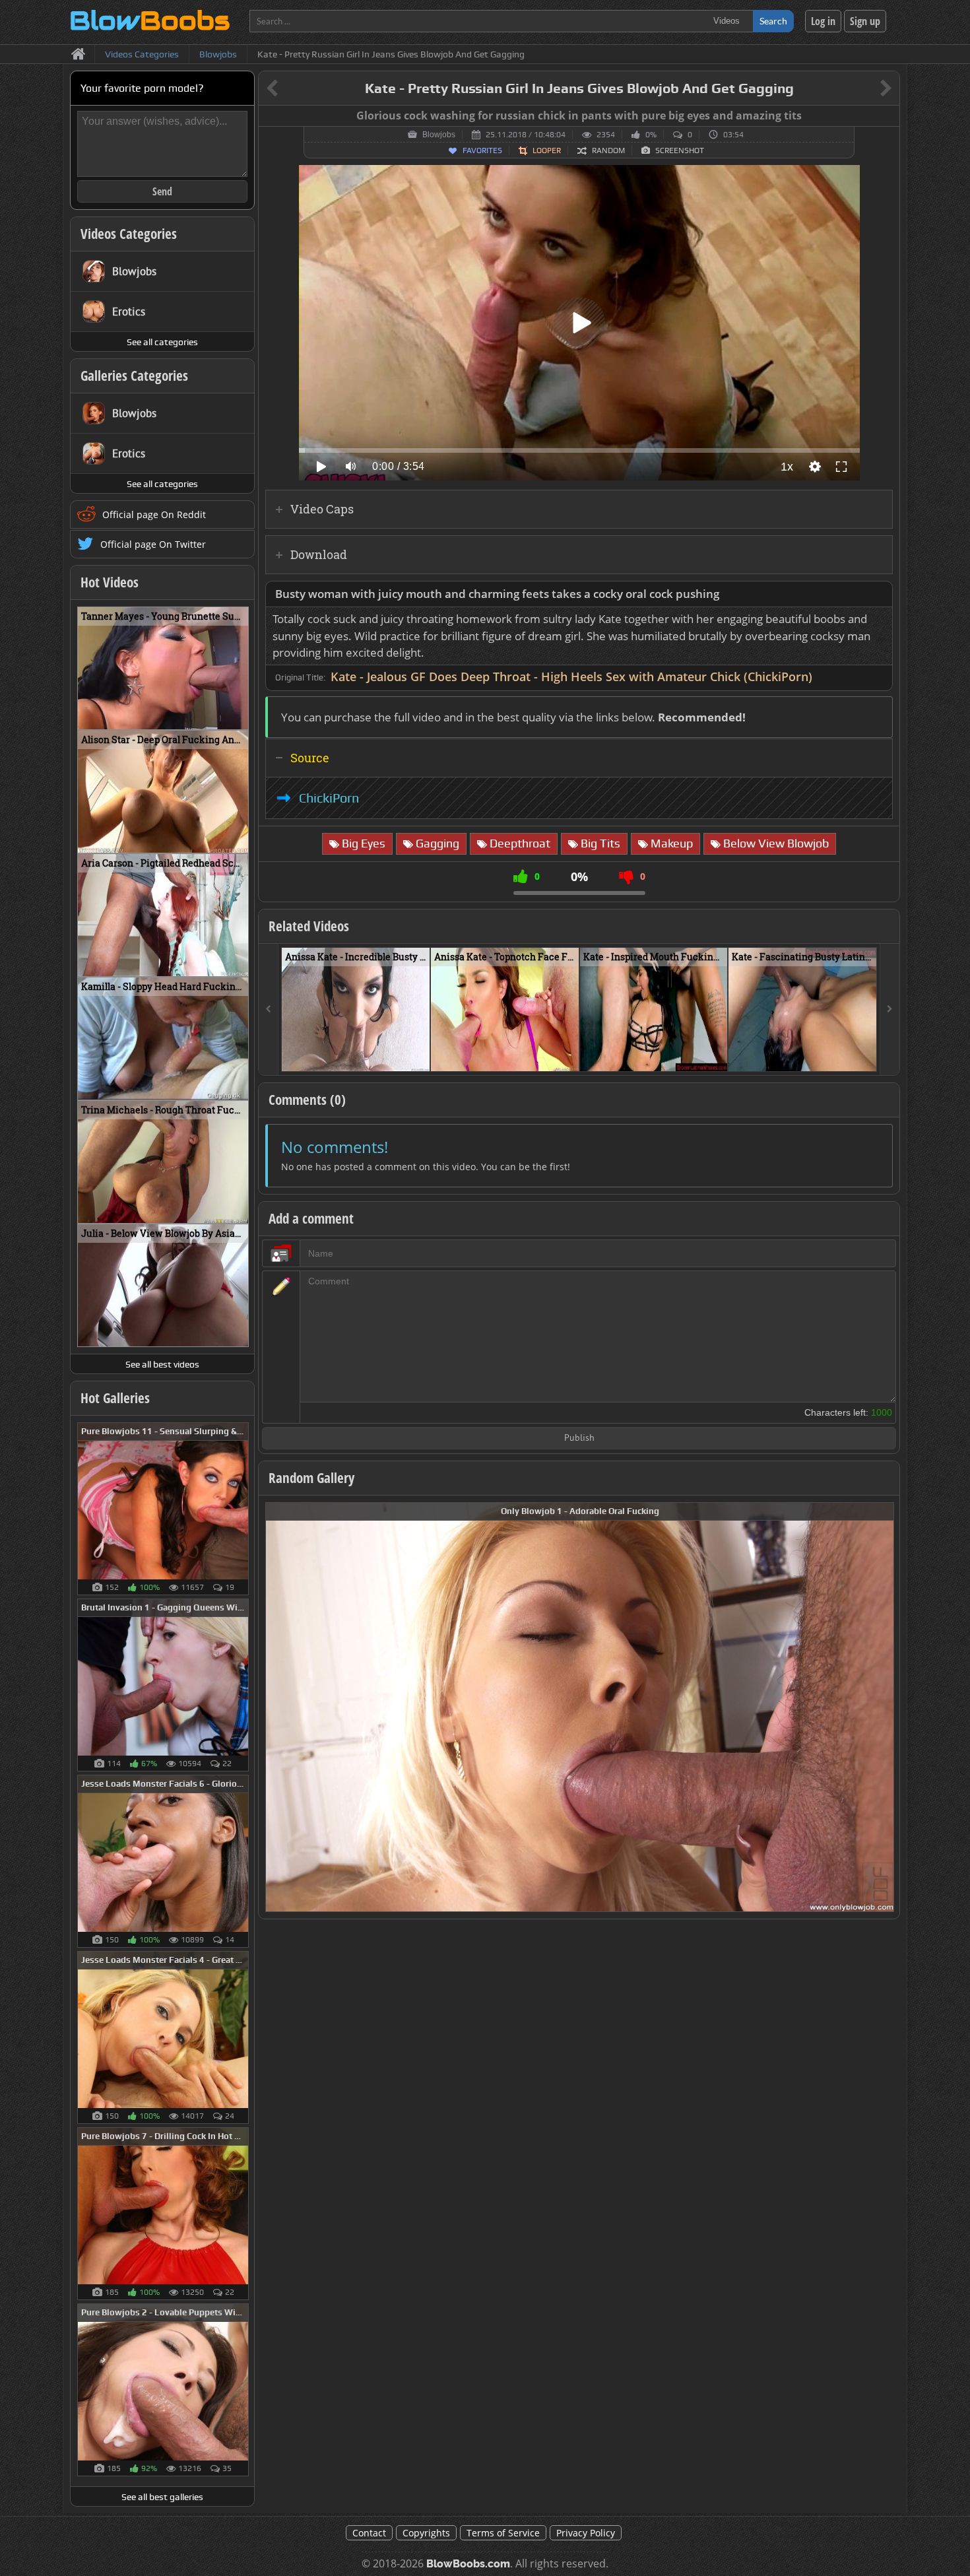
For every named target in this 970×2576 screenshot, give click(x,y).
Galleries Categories (134, 376)
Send (162, 191)
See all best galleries (162, 2497)
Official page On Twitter (153, 544)
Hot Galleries (115, 1398)
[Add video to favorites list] (421, 1055)
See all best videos (162, 1364)
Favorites (482, 150)
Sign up (865, 21)
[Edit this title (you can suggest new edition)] (867, 89)
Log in (823, 21)
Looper (547, 150)
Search (773, 21)
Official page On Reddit (154, 514)
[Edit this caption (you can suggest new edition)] (888, 116)
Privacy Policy (586, 2533)
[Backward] (269, 1009)
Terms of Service (503, 2533)
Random (608, 150)
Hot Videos (110, 582)
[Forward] (889, 1009)
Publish (579, 1438)
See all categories (162, 342)
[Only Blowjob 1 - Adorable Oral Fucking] (580, 1706)
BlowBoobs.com (468, 2564)
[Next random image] (882, 1707)
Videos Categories (129, 234)
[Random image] (242, 1509)
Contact (369, 2533)
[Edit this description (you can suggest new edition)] (880, 594)
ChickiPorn (329, 798)
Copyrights (426, 2533)
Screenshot (680, 150)
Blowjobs (439, 135)
